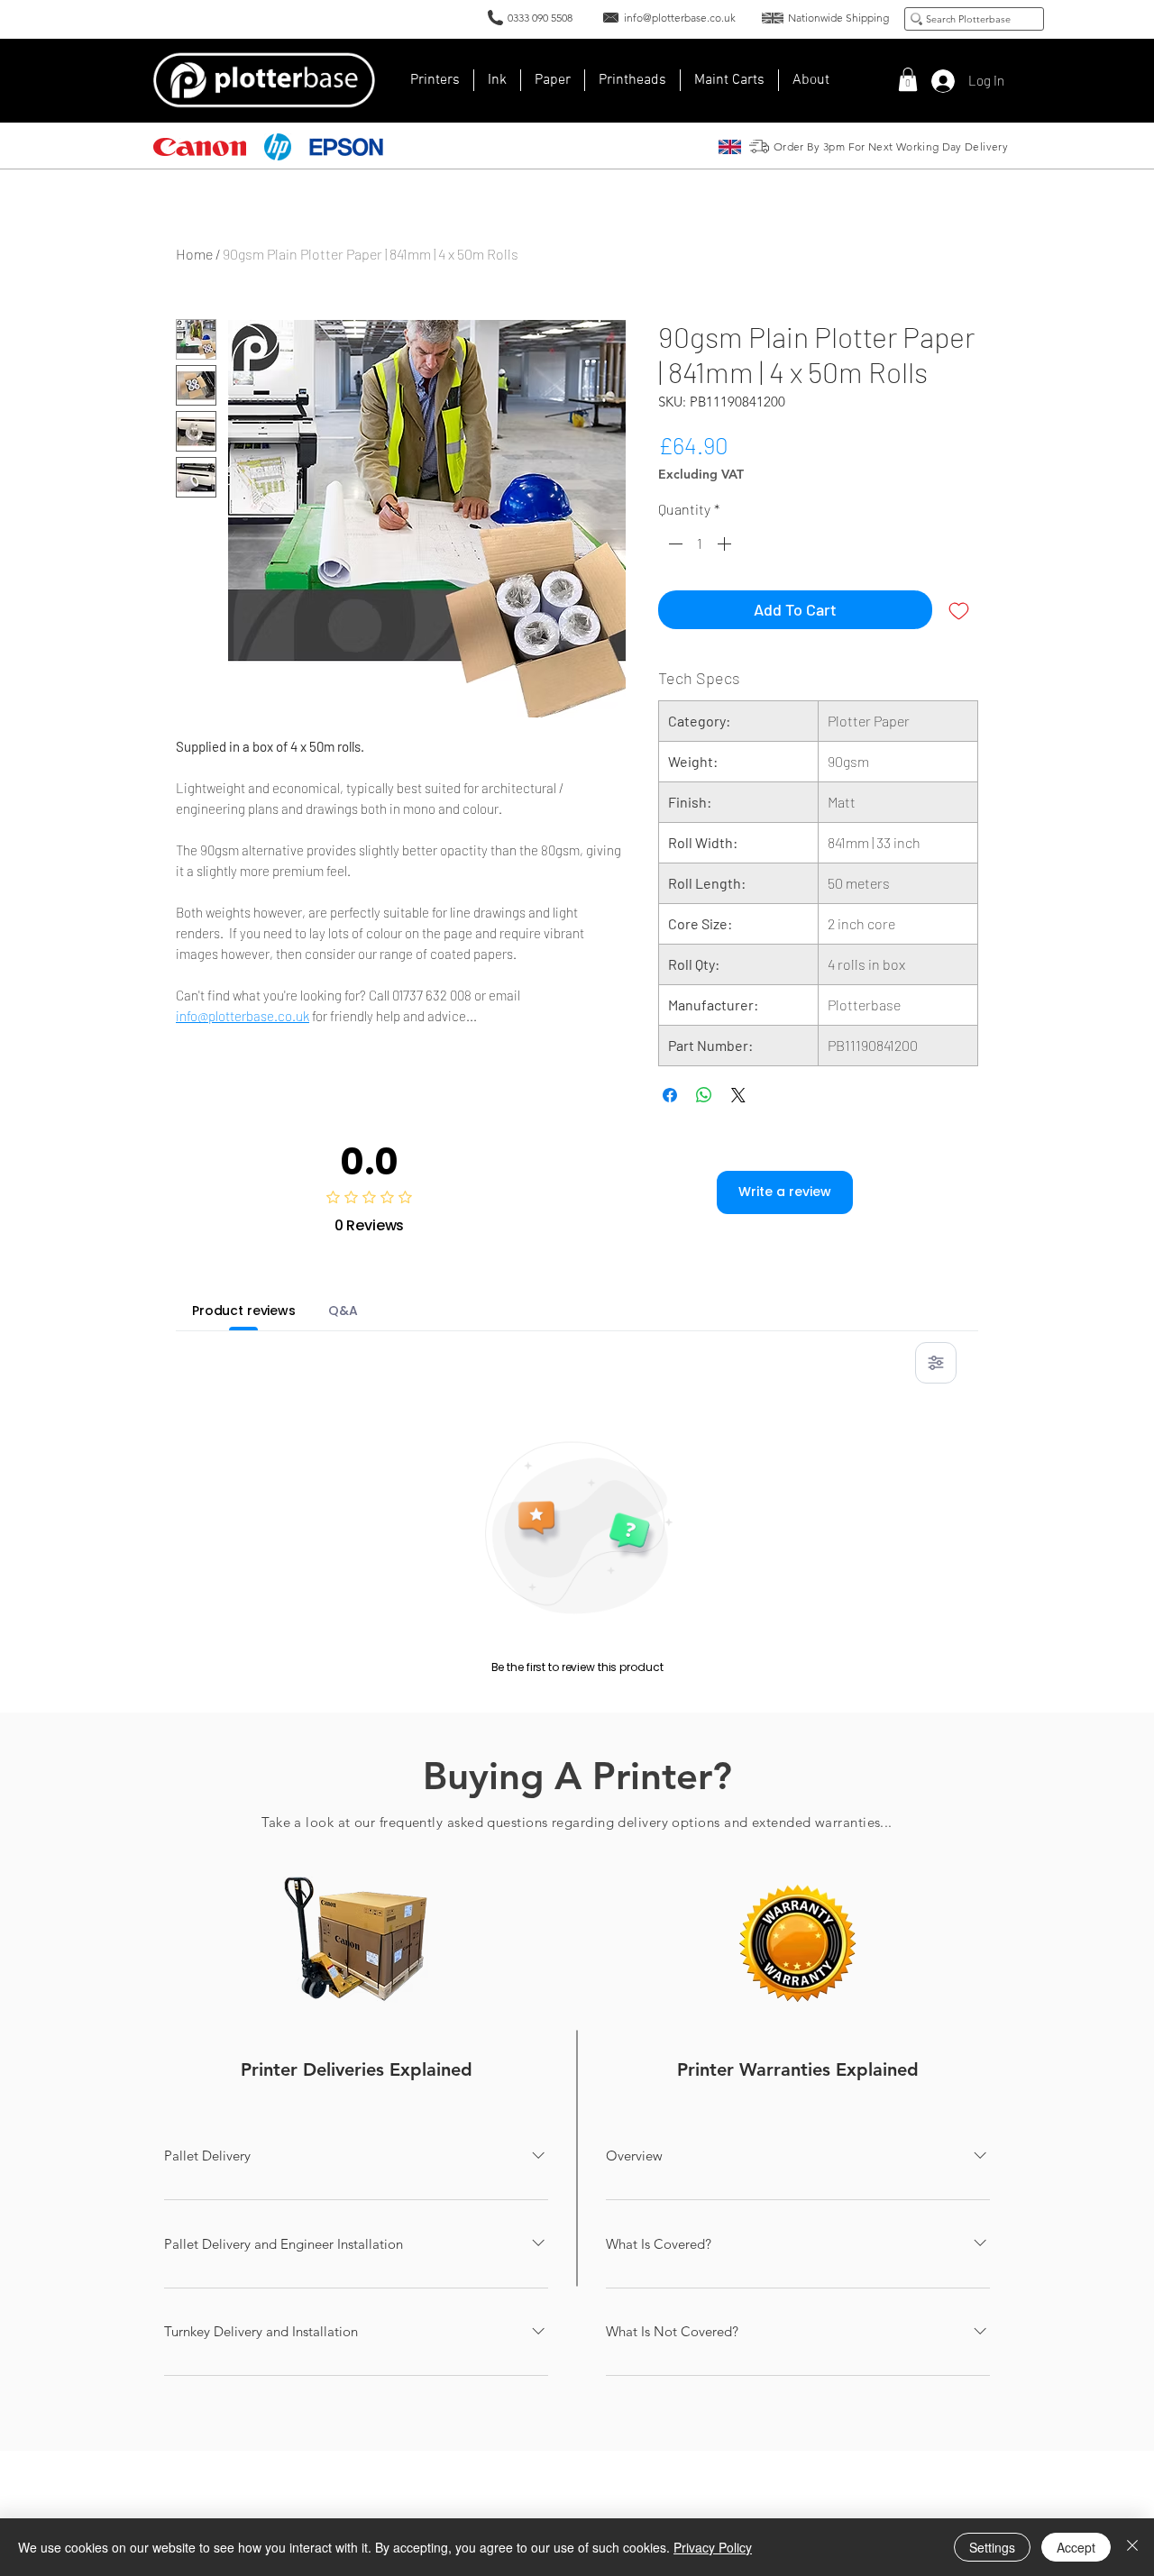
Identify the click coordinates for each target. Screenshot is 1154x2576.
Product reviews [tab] (244, 1311)
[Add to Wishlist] (959, 610)
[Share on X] (738, 1095)
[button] (811, 80)
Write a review (785, 1192)
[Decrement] (673, 544)
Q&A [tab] (343, 1311)
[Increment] (726, 544)
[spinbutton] (700, 544)
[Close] (1132, 2547)
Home (194, 254)
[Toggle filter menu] (936, 1363)
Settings (992, 2547)
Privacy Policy (713, 2547)
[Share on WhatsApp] (704, 1095)
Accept (1076, 2547)
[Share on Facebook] (670, 1095)
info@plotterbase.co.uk (243, 1016)
